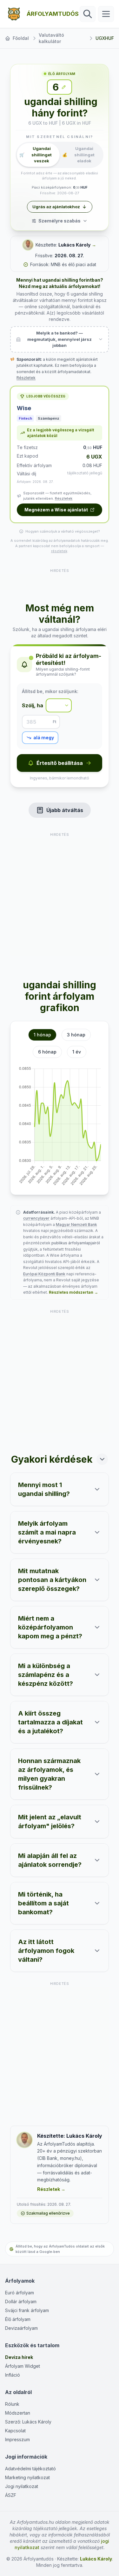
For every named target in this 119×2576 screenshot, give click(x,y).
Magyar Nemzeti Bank (76, 1225)
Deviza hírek (19, 2357)
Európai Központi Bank (44, 1274)
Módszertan (18, 2413)
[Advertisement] (60, 582)
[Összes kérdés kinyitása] (102, 1459)
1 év (77, 1052)
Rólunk (12, 2404)
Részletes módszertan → (73, 1292)
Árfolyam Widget (23, 2366)
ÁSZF (11, 2495)
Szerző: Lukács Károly (28, 2422)
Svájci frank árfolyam (27, 2310)
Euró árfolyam (20, 2293)
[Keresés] (88, 14)
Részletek (26, 378)
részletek (59, 551)
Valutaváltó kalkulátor (51, 38)
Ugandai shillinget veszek (36, 155)
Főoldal (21, 38)
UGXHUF (105, 38)
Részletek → (51, 2189)
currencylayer (36, 1218)
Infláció (13, 2375)
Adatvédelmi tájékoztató (30, 2469)
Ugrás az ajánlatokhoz (56, 207)
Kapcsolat (15, 2431)
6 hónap (47, 1052)
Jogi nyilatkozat (22, 2486)
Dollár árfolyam (21, 2301)
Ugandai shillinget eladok (78, 155)
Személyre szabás (60, 221)
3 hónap (76, 1035)
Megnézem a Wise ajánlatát (56, 510)
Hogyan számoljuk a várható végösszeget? (63, 531)
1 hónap (42, 1035)
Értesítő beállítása (60, 763)
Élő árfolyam (18, 2319)
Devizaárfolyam (21, 2328)
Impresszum (17, 2439)
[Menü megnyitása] (106, 14)
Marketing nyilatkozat (27, 2477)
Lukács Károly (74, 245)
